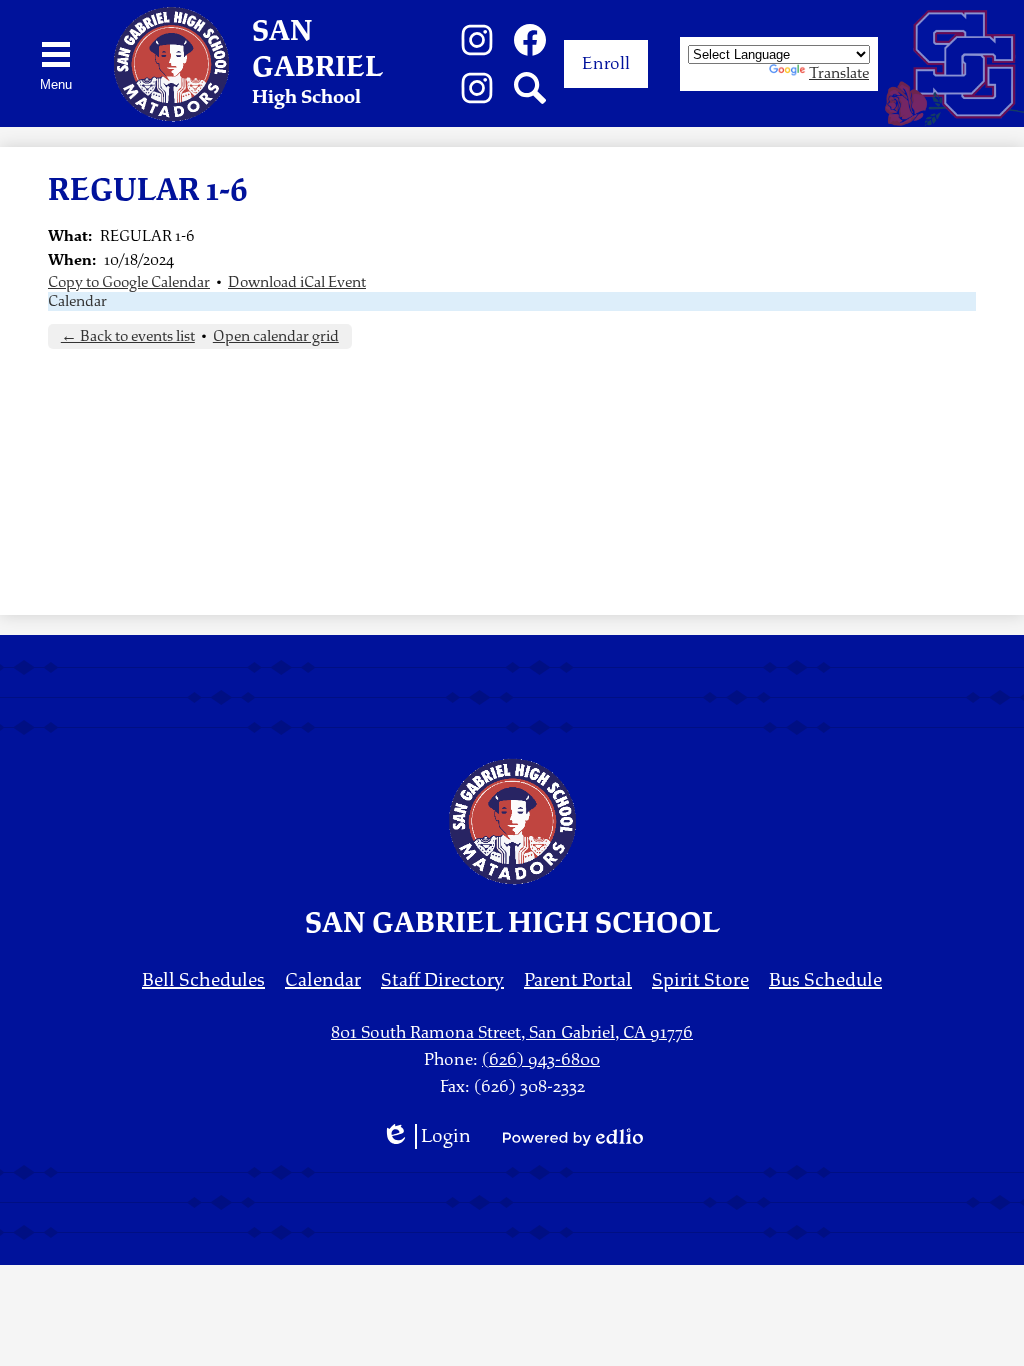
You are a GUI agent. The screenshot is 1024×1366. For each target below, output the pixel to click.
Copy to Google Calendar (129, 282)
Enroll (606, 63)
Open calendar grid (276, 336)
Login (426, 1136)
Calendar (77, 301)
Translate (839, 73)
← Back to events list (128, 336)
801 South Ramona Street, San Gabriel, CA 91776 (512, 1032)
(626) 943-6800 (541, 1059)
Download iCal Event (297, 282)
